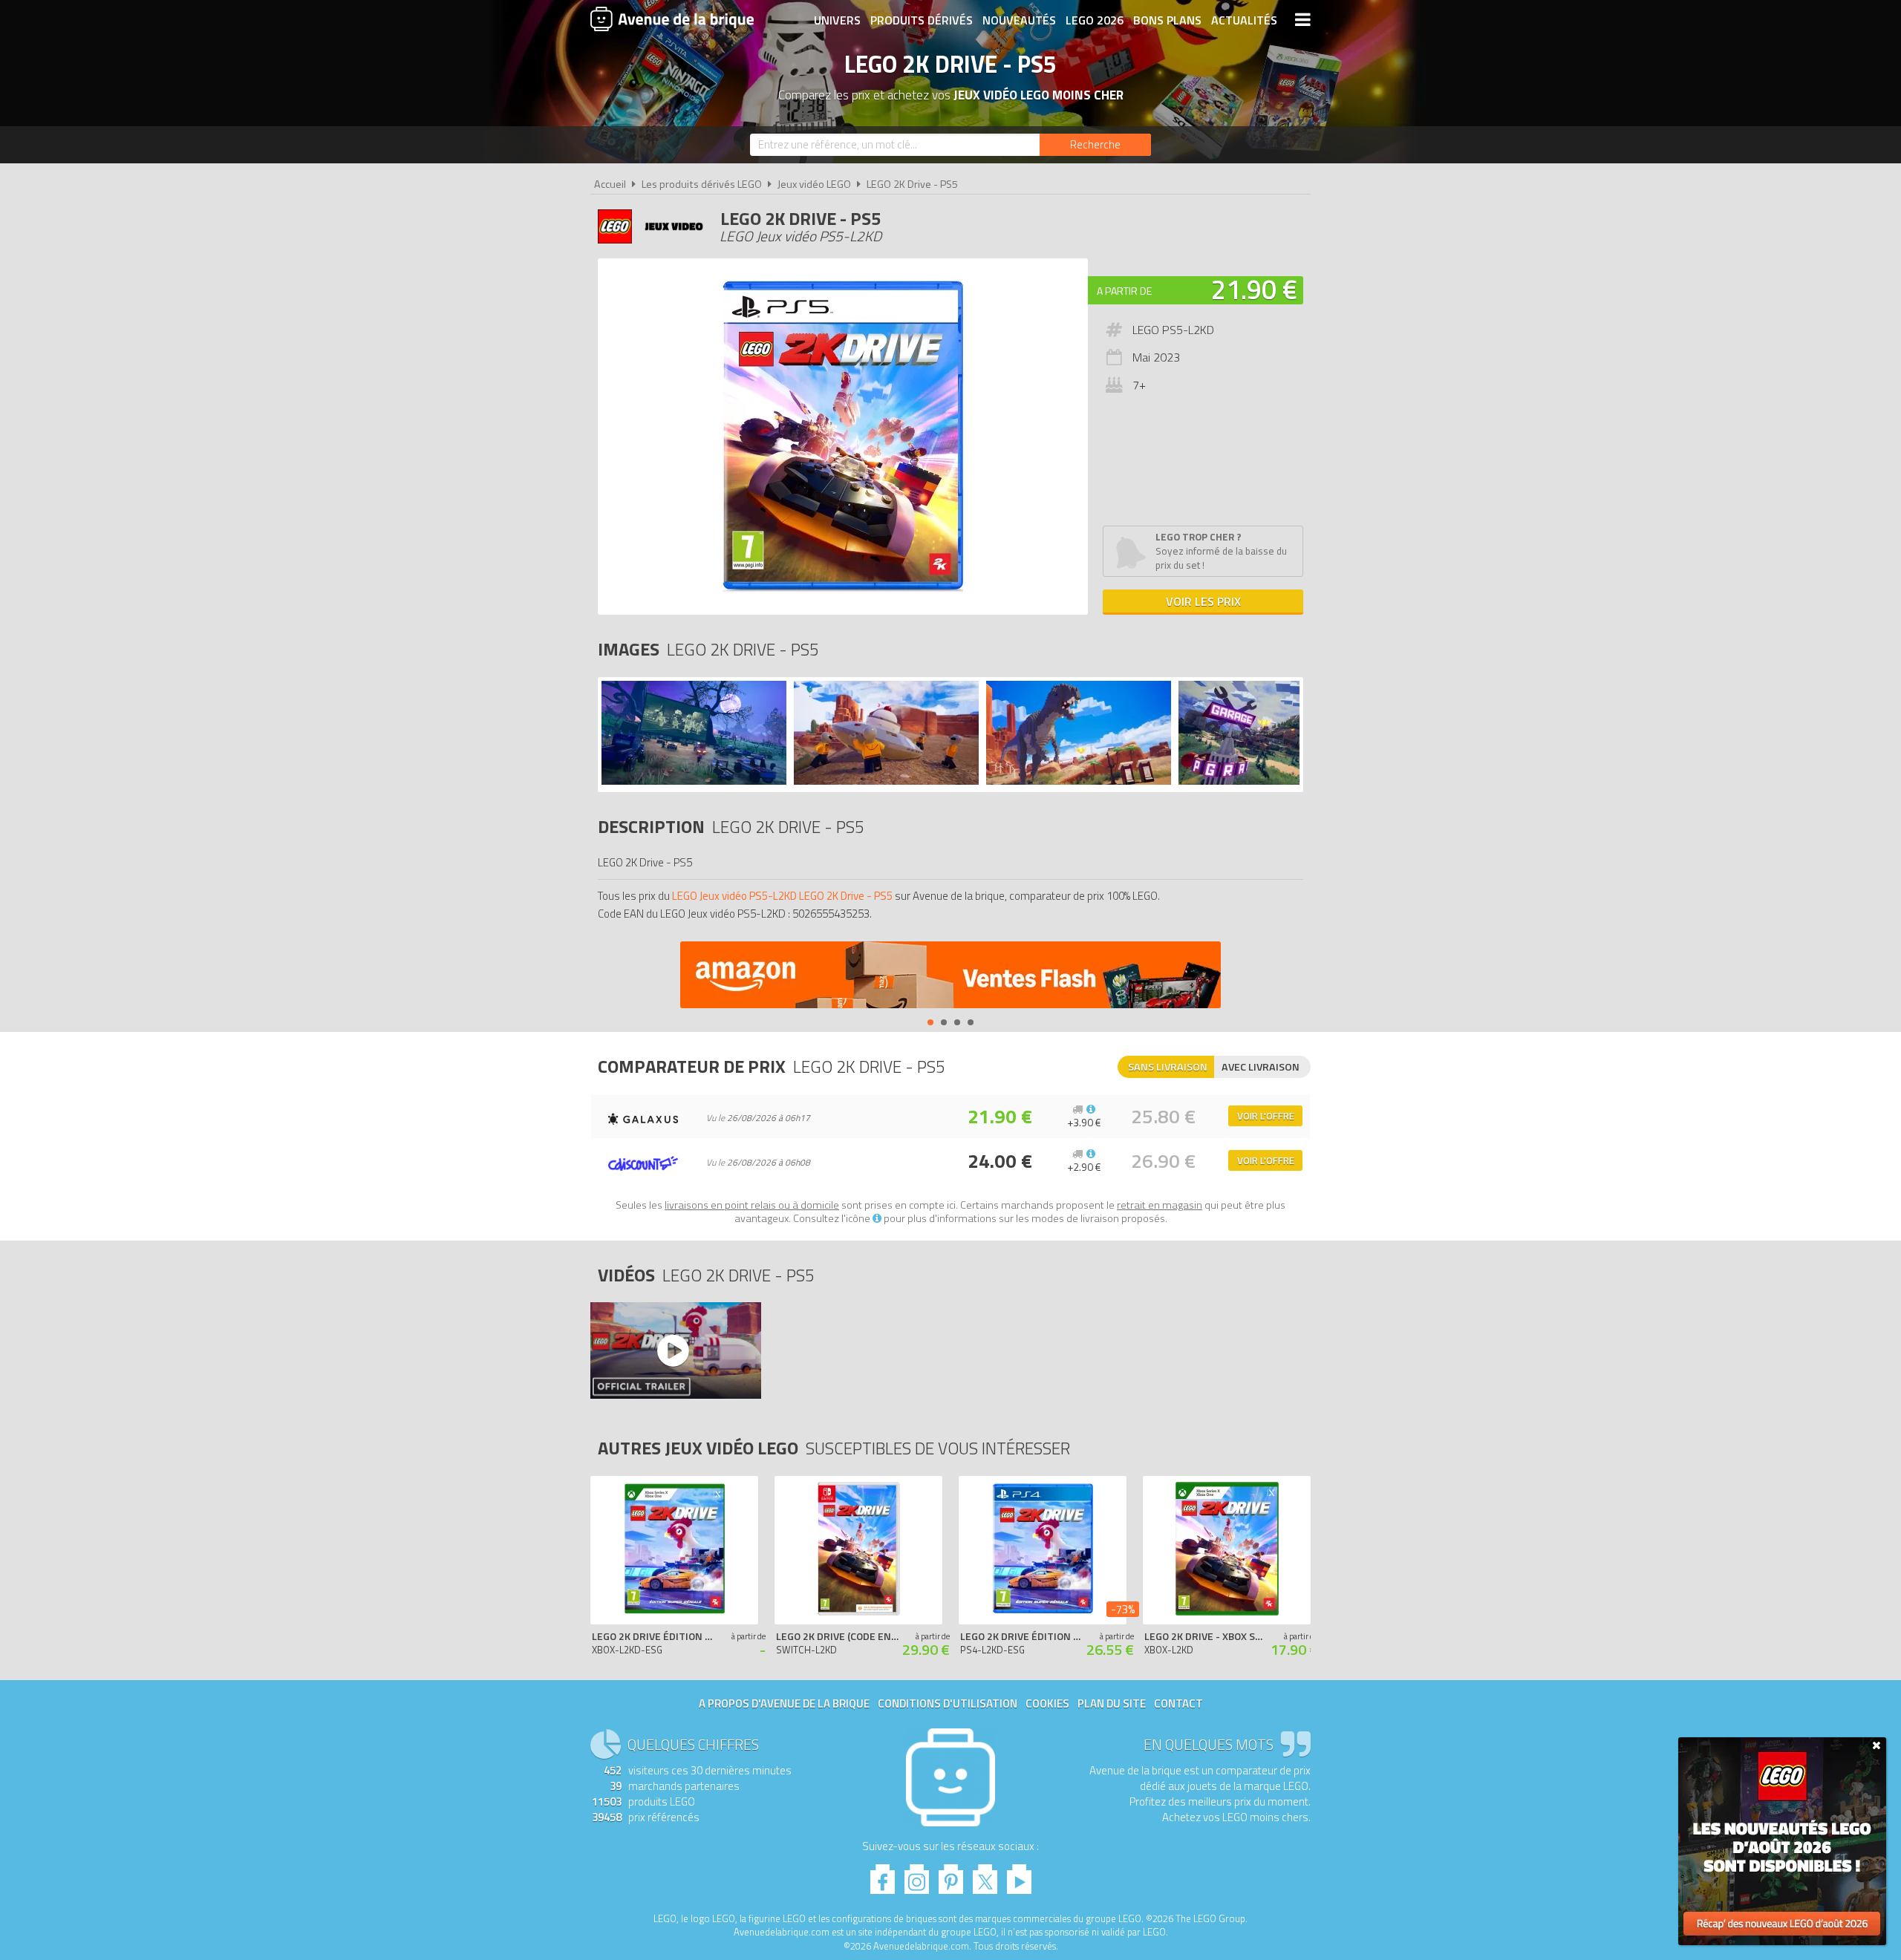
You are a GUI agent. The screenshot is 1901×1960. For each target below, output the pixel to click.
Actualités (1244, 20)
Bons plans (1167, 20)
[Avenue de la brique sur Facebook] (883, 1875)
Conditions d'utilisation (948, 1703)
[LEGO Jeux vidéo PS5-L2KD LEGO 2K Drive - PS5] (694, 781)
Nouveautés (1019, 20)
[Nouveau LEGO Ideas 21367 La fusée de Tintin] (950, 977)
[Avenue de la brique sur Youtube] (1019, 1875)
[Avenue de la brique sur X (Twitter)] (985, 1875)
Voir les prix (1203, 601)
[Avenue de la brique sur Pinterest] (951, 1875)
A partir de (1124, 291)
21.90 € (1254, 289)
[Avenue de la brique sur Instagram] (917, 1875)
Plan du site (1112, 1703)
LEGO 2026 (1095, 20)
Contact (1178, 1703)
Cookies (1047, 1703)
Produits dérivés (922, 20)
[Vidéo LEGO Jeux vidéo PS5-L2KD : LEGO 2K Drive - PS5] (675, 1350)
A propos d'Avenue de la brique (784, 1703)
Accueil (610, 184)
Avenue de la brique (672, 19)
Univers (837, 20)
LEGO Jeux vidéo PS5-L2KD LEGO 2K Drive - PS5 (782, 896)
